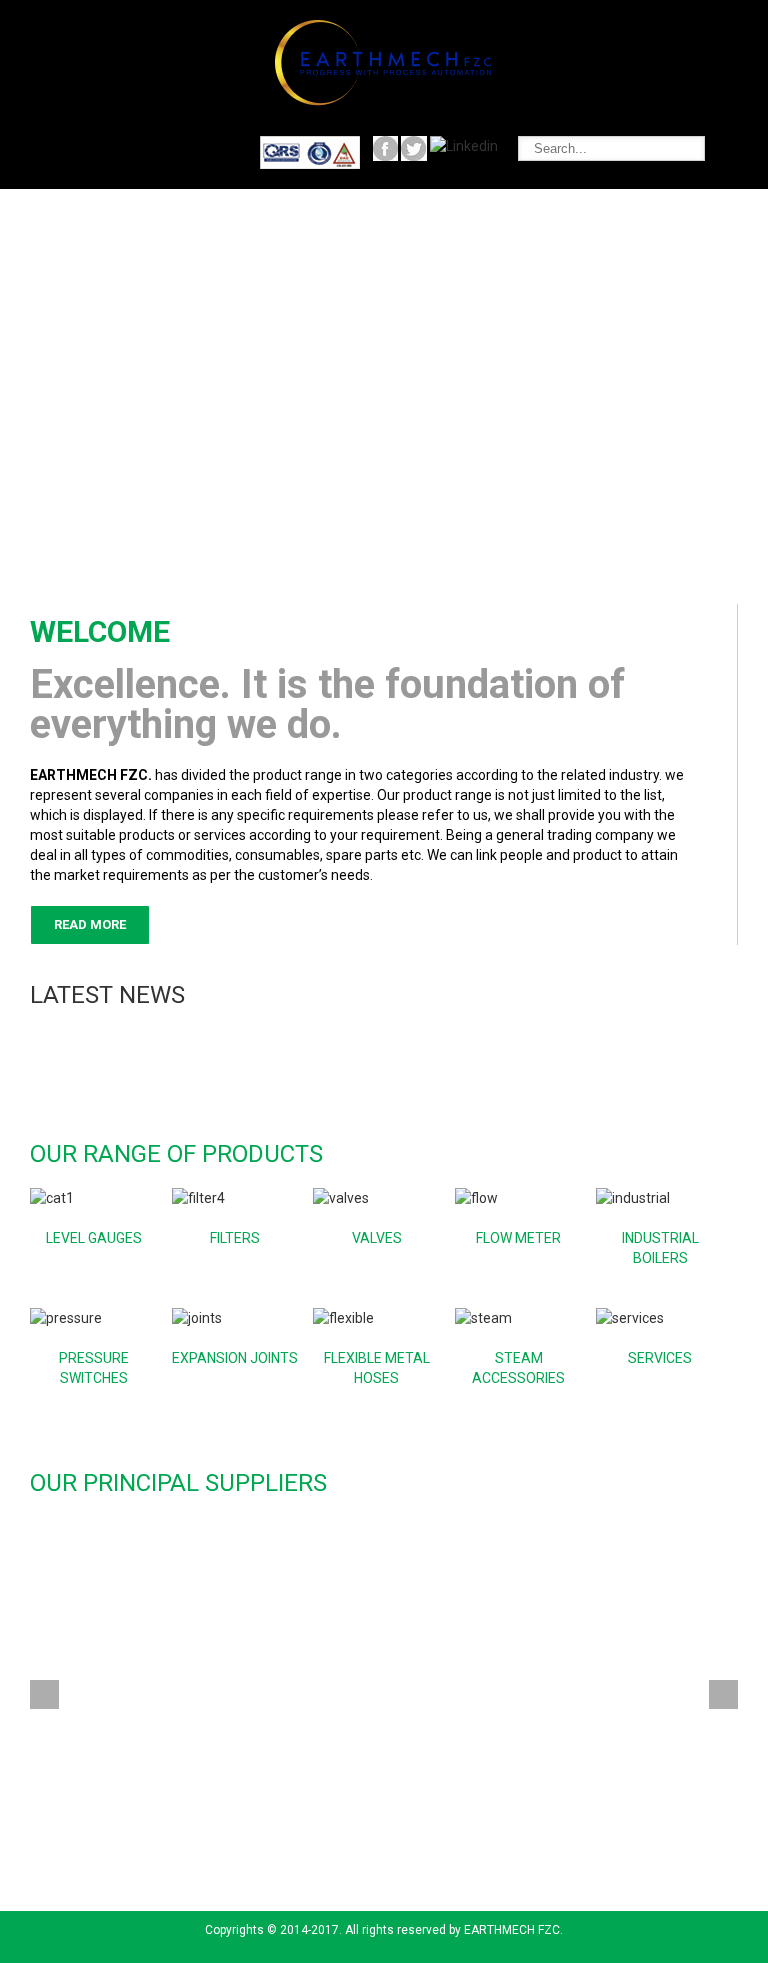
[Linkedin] (464, 146)
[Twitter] (414, 146)
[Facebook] (310, 146)
